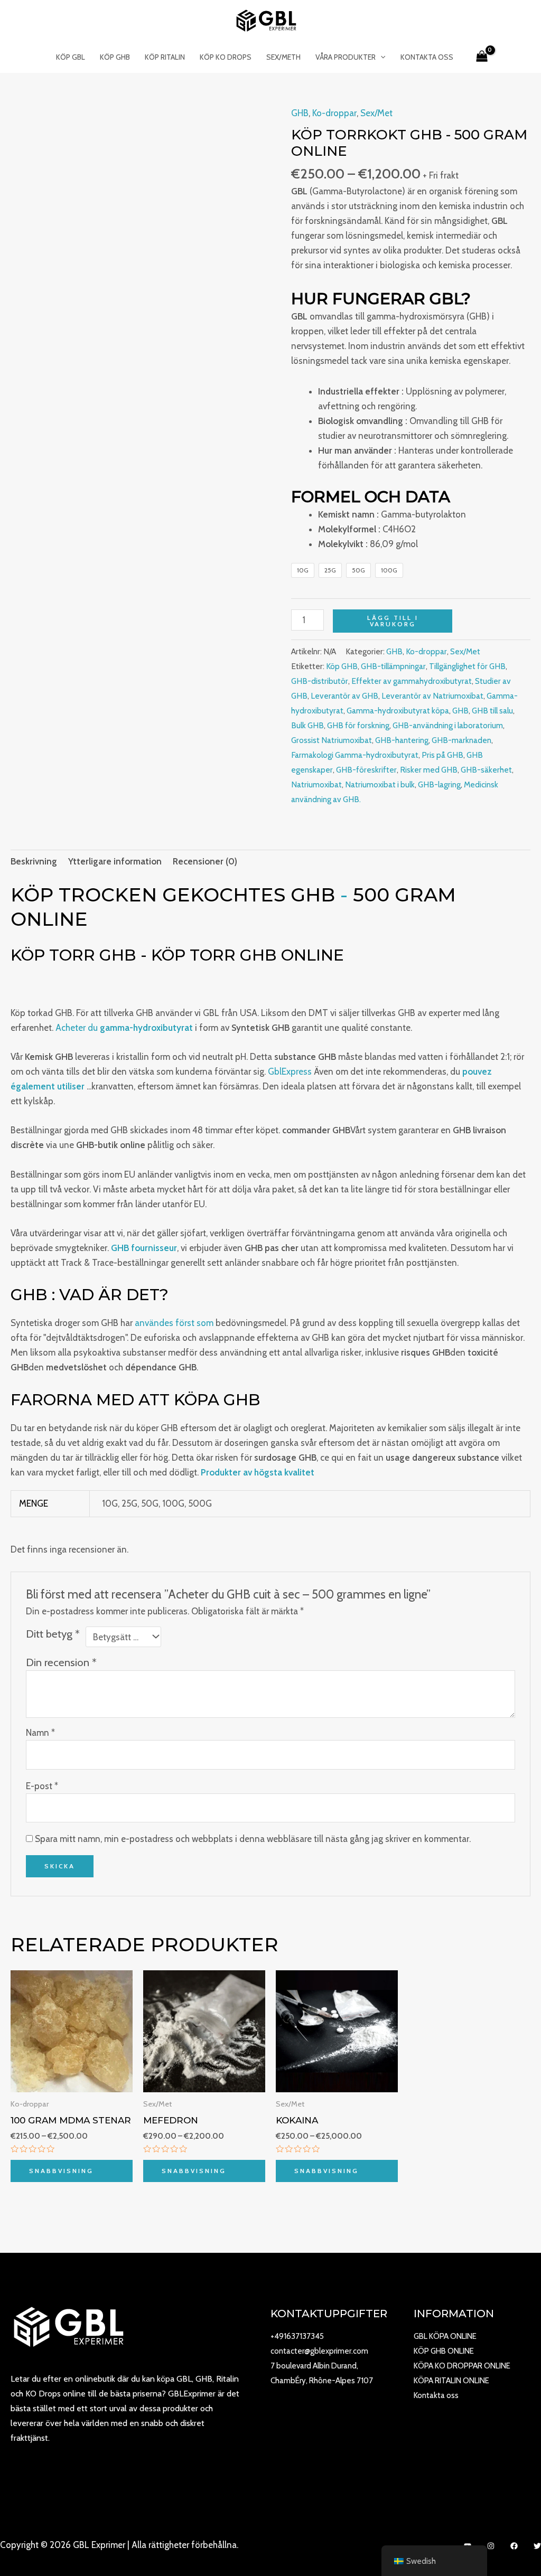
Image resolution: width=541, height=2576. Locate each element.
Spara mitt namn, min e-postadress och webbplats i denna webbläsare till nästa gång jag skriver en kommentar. (253, 1839)
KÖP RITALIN (165, 57)
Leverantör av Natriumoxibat (432, 696)
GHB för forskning (358, 725)
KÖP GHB (115, 57)
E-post (42, 1786)
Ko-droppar (334, 113)
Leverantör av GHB (344, 696)
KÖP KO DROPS (226, 57)
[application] (380, 57)
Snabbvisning (61, 2171)
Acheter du (124, 1028)
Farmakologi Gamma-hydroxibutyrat (355, 755)
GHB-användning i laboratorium (448, 725)
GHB (300, 113)
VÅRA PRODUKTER (346, 57)
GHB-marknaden (461, 740)
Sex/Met (376, 113)
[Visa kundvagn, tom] (482, 57)
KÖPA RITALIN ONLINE (451, 2381)
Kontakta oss (436, 2395)
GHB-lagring (439, 784)
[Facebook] (514, 2546)
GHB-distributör (320, 681)
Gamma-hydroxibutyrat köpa (398, 711)
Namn (40, 1733)
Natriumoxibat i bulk (380, 784)
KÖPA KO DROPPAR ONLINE (462, 2366)
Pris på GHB (442, 755)
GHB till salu (492, 711)
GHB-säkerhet (486, 770)
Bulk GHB (307, 725)
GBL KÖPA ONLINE (445, 2336)
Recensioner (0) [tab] (205, 861)
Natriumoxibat (316, 784)
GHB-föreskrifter (366, 770)
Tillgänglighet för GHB (467, 666)
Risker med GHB (429, 770)
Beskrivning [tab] (34, 861)
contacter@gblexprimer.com (319, 2351)
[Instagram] (491, 2546)
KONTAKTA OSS (427, 57)
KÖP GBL (71, 57)
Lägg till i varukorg (393, 621)
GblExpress (290, 1071)
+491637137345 (297, 2336)
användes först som (174, 1323)
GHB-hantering (402, 740)
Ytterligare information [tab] (115, 861)
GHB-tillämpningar (393, 666)
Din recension (61, 1662)
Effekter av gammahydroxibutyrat (412, 681)
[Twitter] (537, 2546)
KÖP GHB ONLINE (444, 2351)
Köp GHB (342, 666)
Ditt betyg (53, 1634)
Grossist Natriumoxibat (332, 740)
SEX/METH (283, 57)
